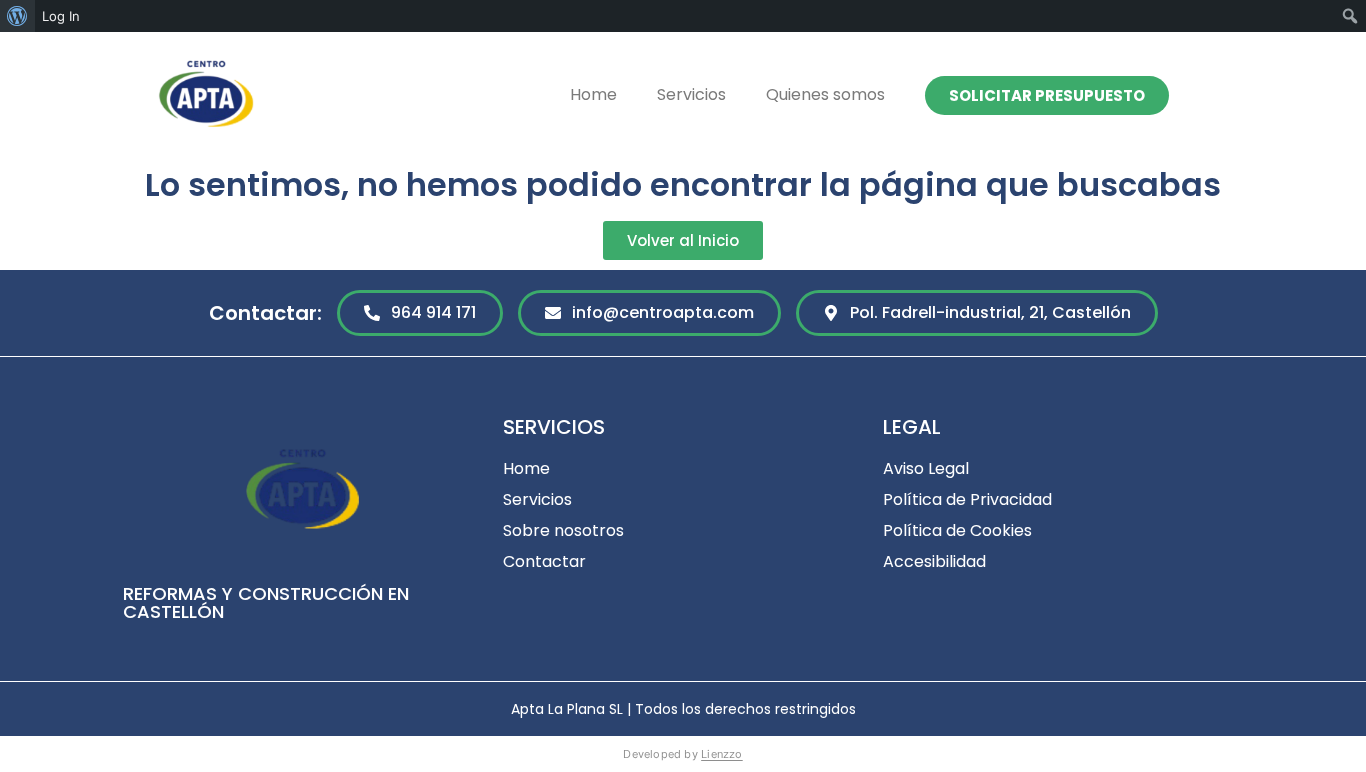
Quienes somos (825, 94)
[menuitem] (17, 16)
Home (593, 94)
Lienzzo (722, 754)
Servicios (691, 94)
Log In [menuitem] (61, 16)
